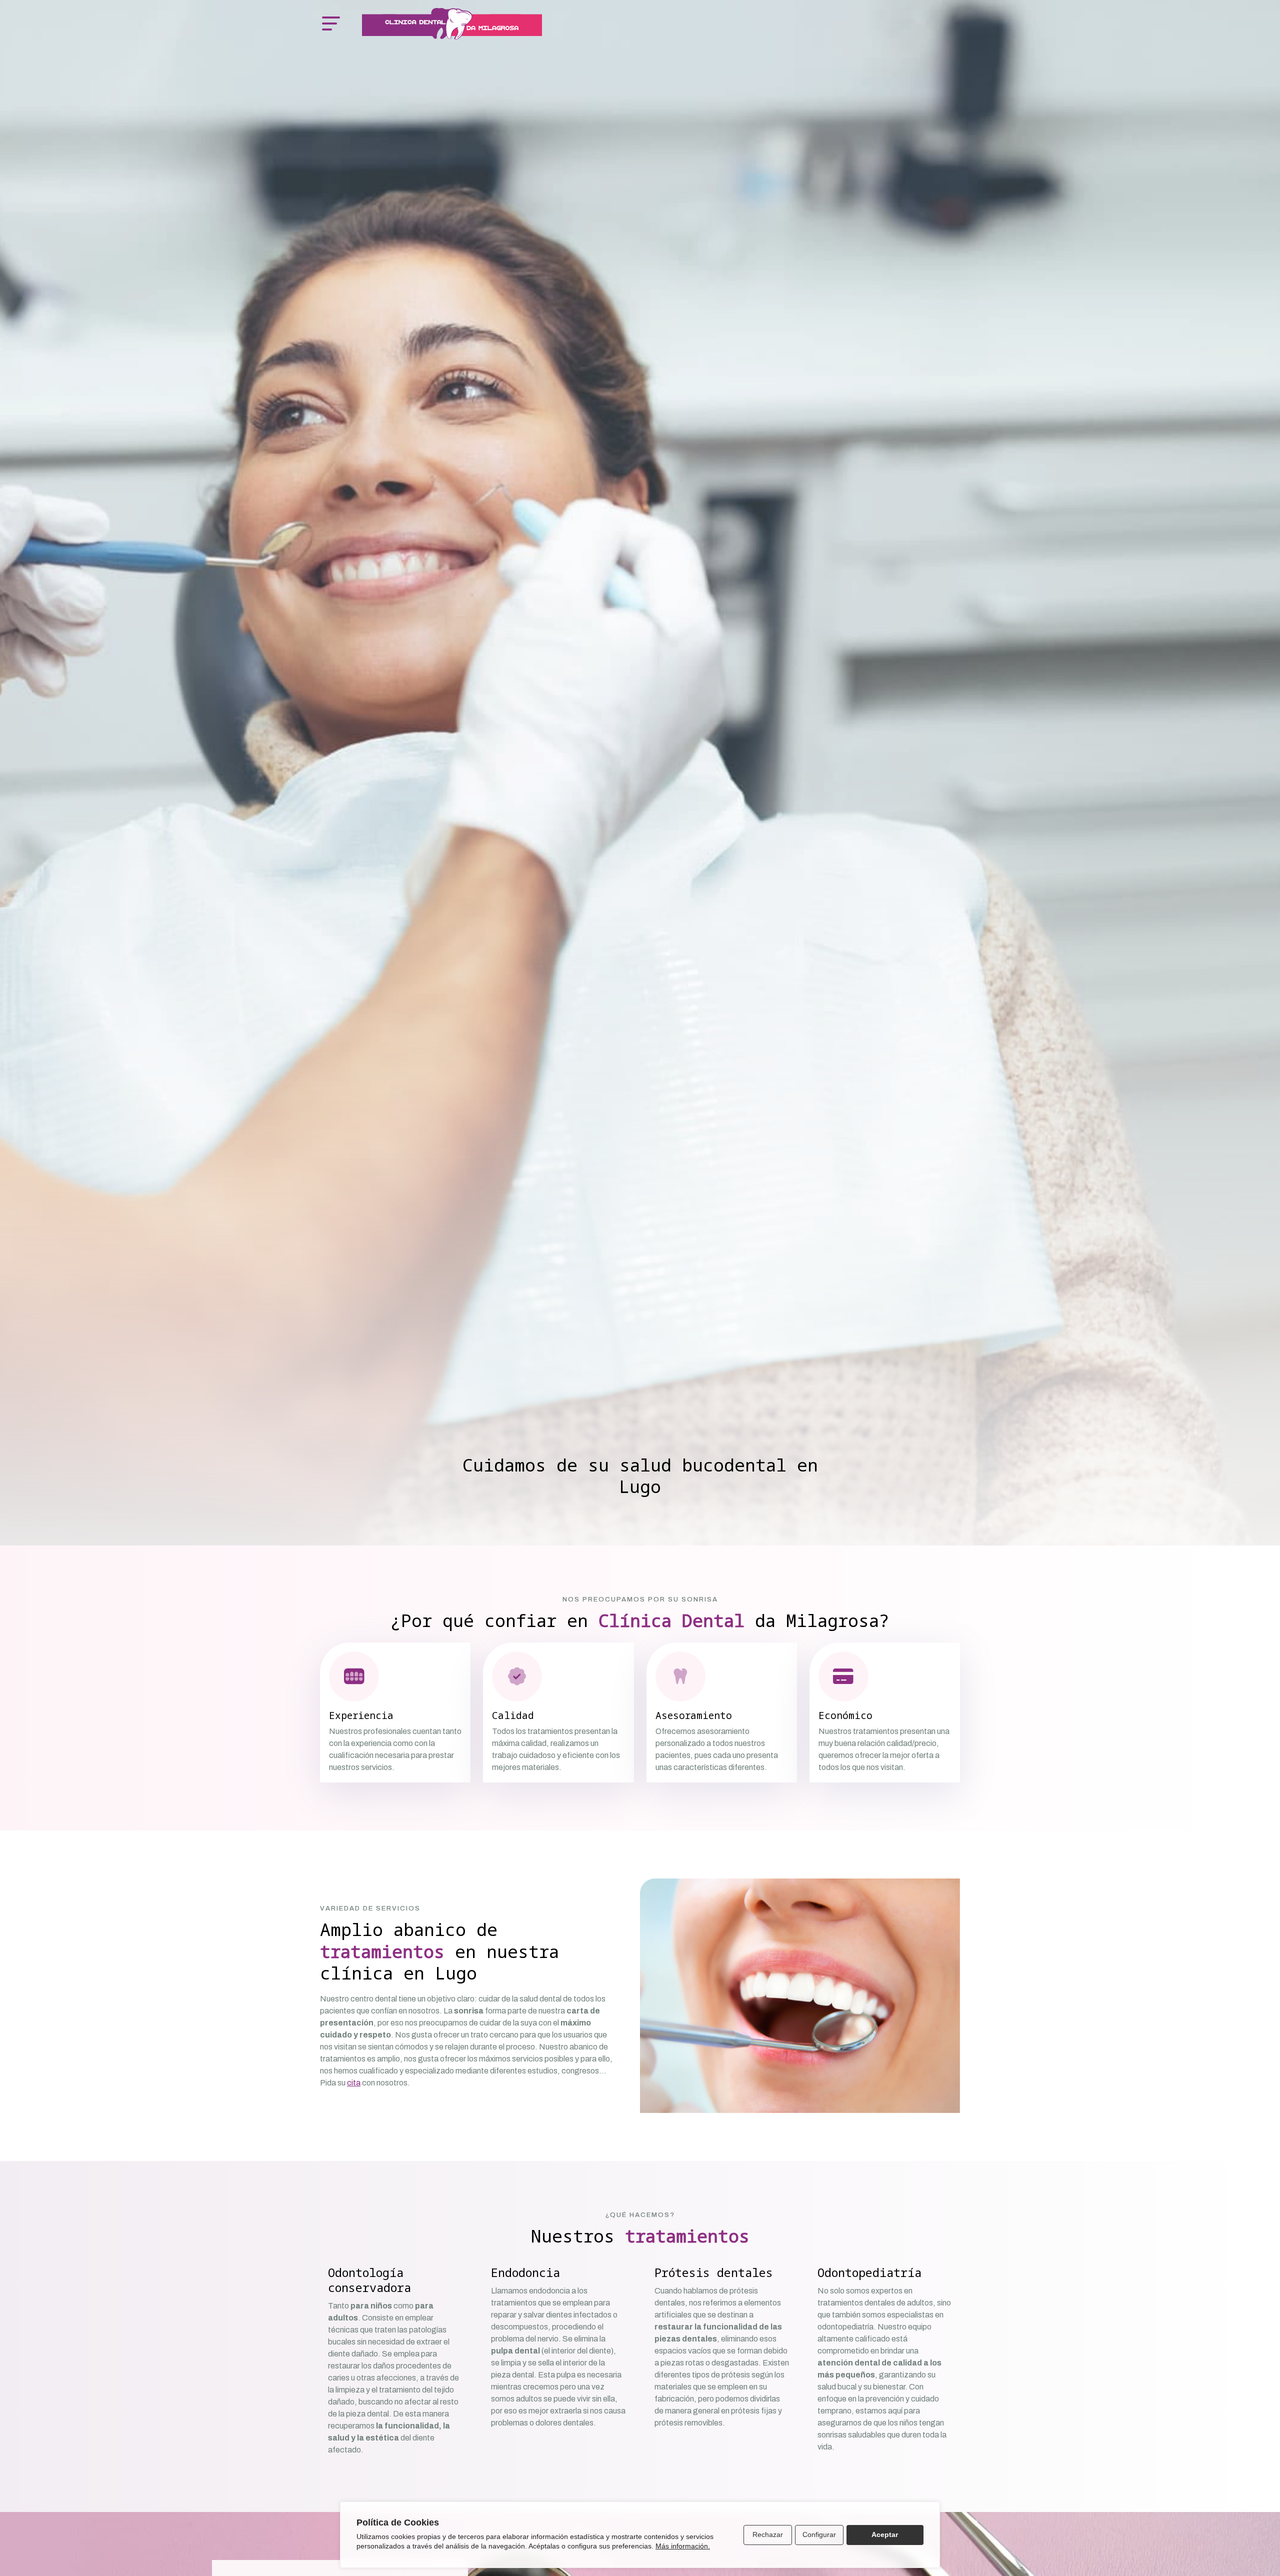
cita (354, 2083)
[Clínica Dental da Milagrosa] (452, 24)
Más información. (683, 2546)
